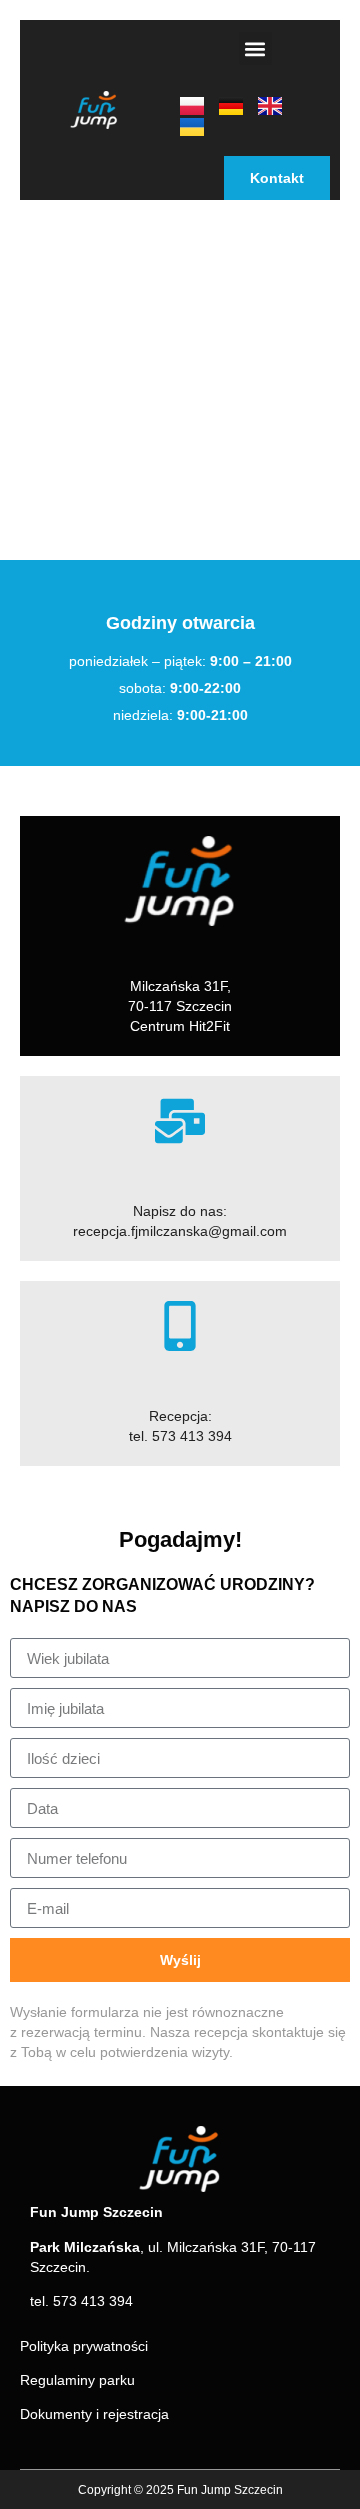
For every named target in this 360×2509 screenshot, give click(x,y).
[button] (255, 48)
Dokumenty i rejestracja (94, 2414)
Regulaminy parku (77, 2380)
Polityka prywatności (84, 2346)
